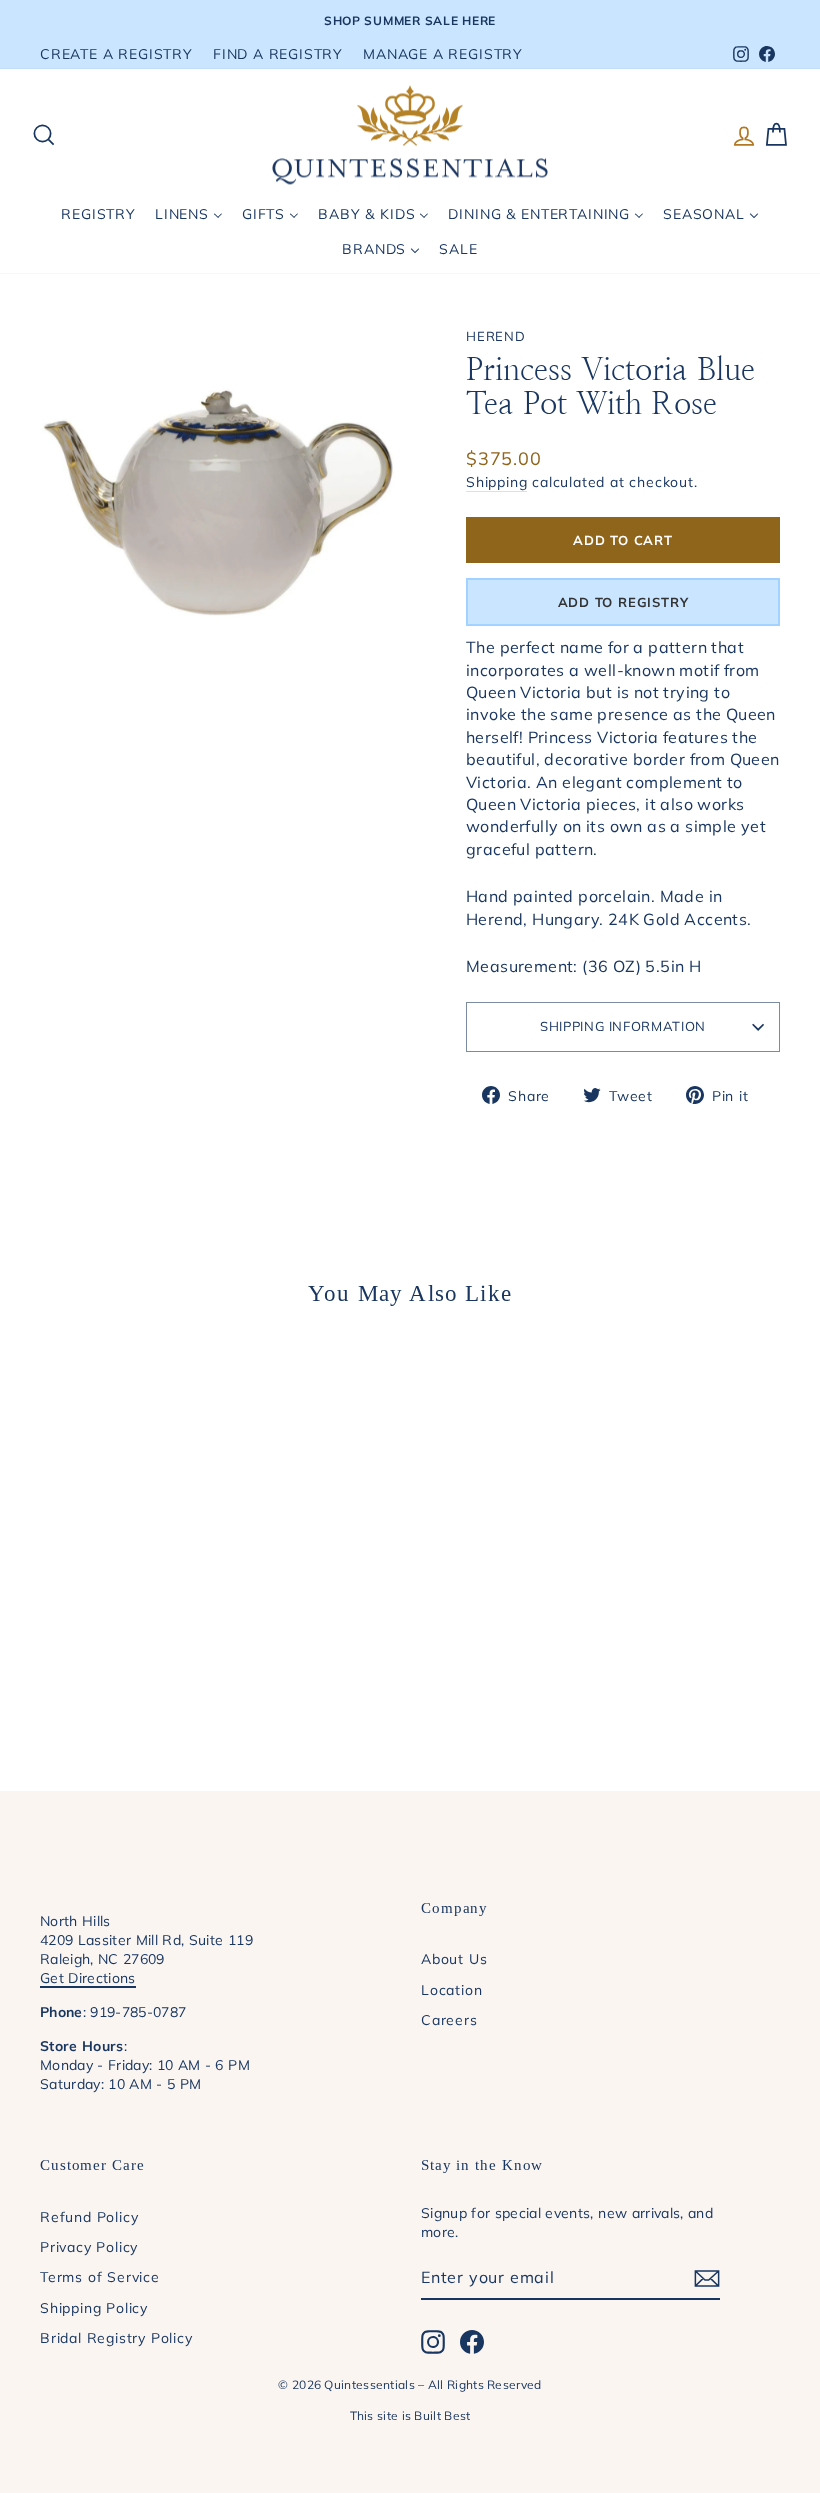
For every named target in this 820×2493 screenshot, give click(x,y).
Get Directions (88, 1977)
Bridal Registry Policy (116, 2337)
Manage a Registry (443, 53)
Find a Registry (278, 53)
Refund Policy (89, 2216)
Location (451, 1989)
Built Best (442, 2415)
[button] (623, 602)
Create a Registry (116, 53)
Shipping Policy (94, 2307)
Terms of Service (100, 2276)
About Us (454, 1958)
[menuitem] (99, 214)
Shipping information (623, 1026)
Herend (496, 336)
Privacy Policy (89, 2246)
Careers (449, 2019)
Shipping (496, 481)
